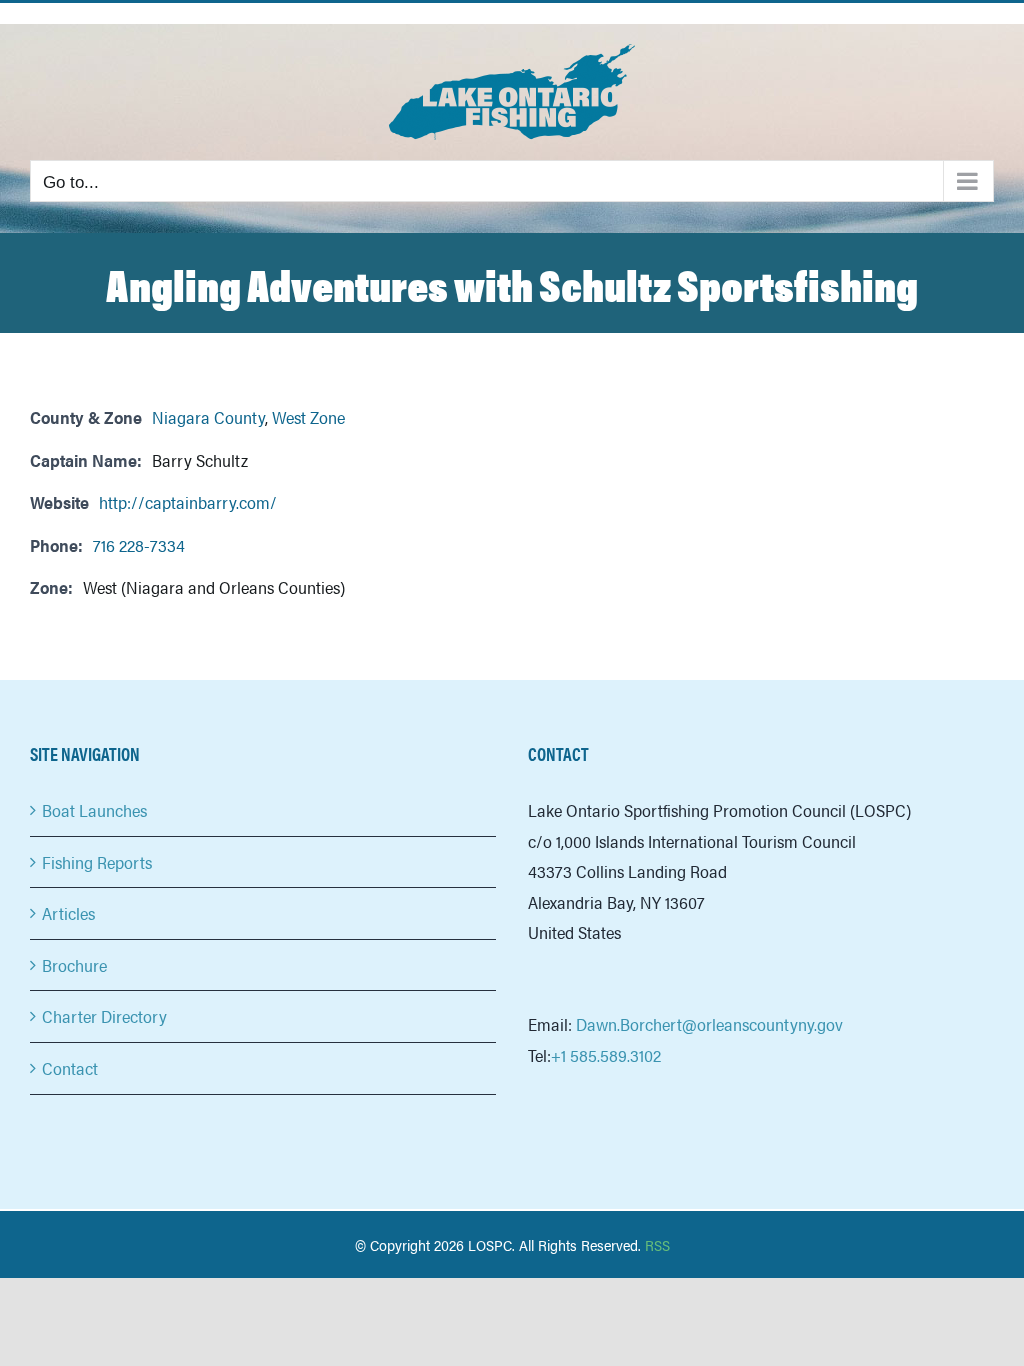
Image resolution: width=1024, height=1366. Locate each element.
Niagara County (208, 417)
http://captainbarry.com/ (188, 502)
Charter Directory (104, 1016)
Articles (68, 913)
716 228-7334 (139, 545)
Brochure (74, 965)
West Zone (308, 417)
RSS (657, 1244)
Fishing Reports (97, 862)
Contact (70, 1068)
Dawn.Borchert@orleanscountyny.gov (709, 1024)
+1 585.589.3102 (606, 1055)
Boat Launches (94, 810)
